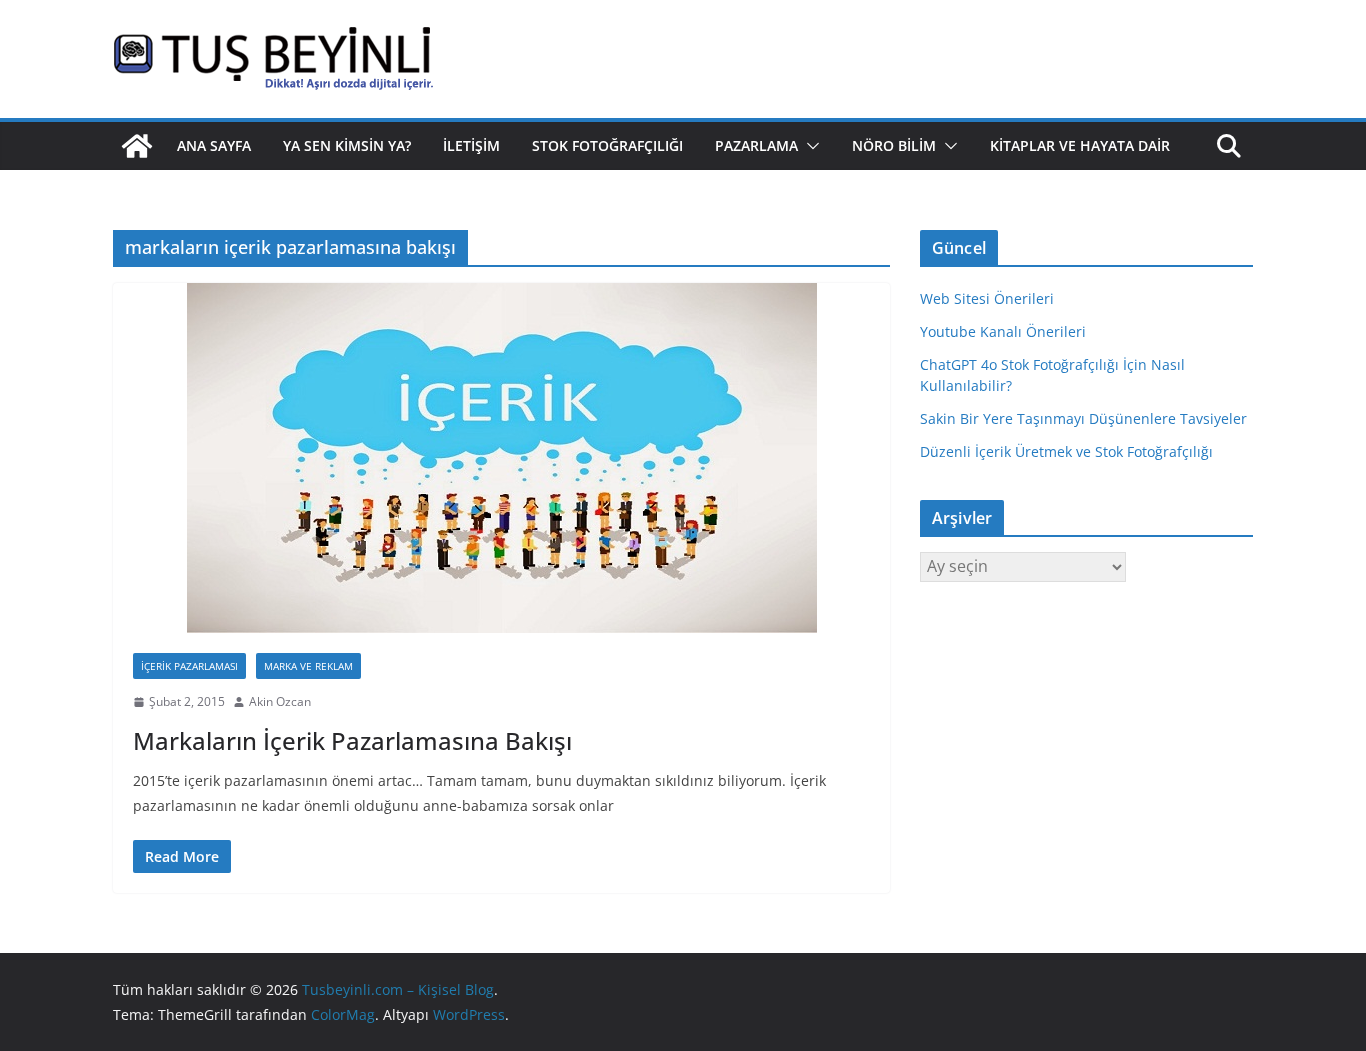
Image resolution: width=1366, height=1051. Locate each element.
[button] (809, 146)
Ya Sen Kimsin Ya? (347, 145)
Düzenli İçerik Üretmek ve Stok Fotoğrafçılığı (1066, 451)
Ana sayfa (214, 145)
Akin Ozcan (280, 701)
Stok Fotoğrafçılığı (607, 145)
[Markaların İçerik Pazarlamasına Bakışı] (501, 458)
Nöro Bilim (894, 145)
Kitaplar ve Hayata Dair (1080, 145)
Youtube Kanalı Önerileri (1003, 331)
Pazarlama (756, 145)
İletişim (471, 145)
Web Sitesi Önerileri (987, 298)
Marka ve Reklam (308, 666)
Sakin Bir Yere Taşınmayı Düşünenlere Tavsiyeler (1083, 418)
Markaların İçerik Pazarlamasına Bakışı (352, 740)
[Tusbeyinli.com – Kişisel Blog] (137, 146)
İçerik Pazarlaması (189, 666)
